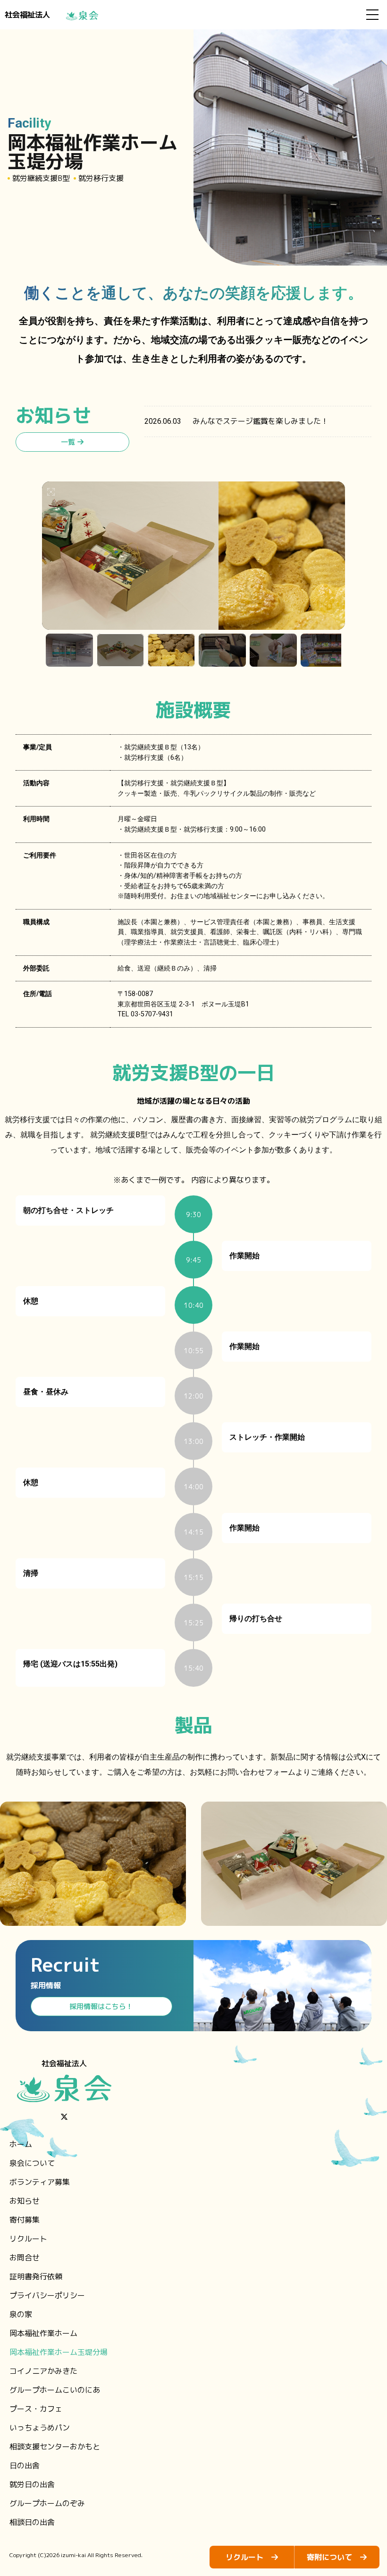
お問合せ (25, 2258)
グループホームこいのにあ (55, 2390)
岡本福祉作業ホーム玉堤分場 (59, 2352)
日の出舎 (25, 2465)
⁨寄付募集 (25, 2220)
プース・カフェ (36, 2409)
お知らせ (25, 2201)
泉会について (32, 2163)
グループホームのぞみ (47, 2503)
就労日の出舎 (32, 2484)
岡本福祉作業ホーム (43, 2333)
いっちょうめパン (40, 2428)
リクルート (28, 2239)
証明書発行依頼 (36, 2276)
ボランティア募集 (40, 2182)
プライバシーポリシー (47, 2295)
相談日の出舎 (32, 2522)
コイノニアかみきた (43, 2371)
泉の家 (21, 2314)
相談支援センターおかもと (55, 2447)
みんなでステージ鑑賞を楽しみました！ (261, 421)
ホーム (21, 2144)
